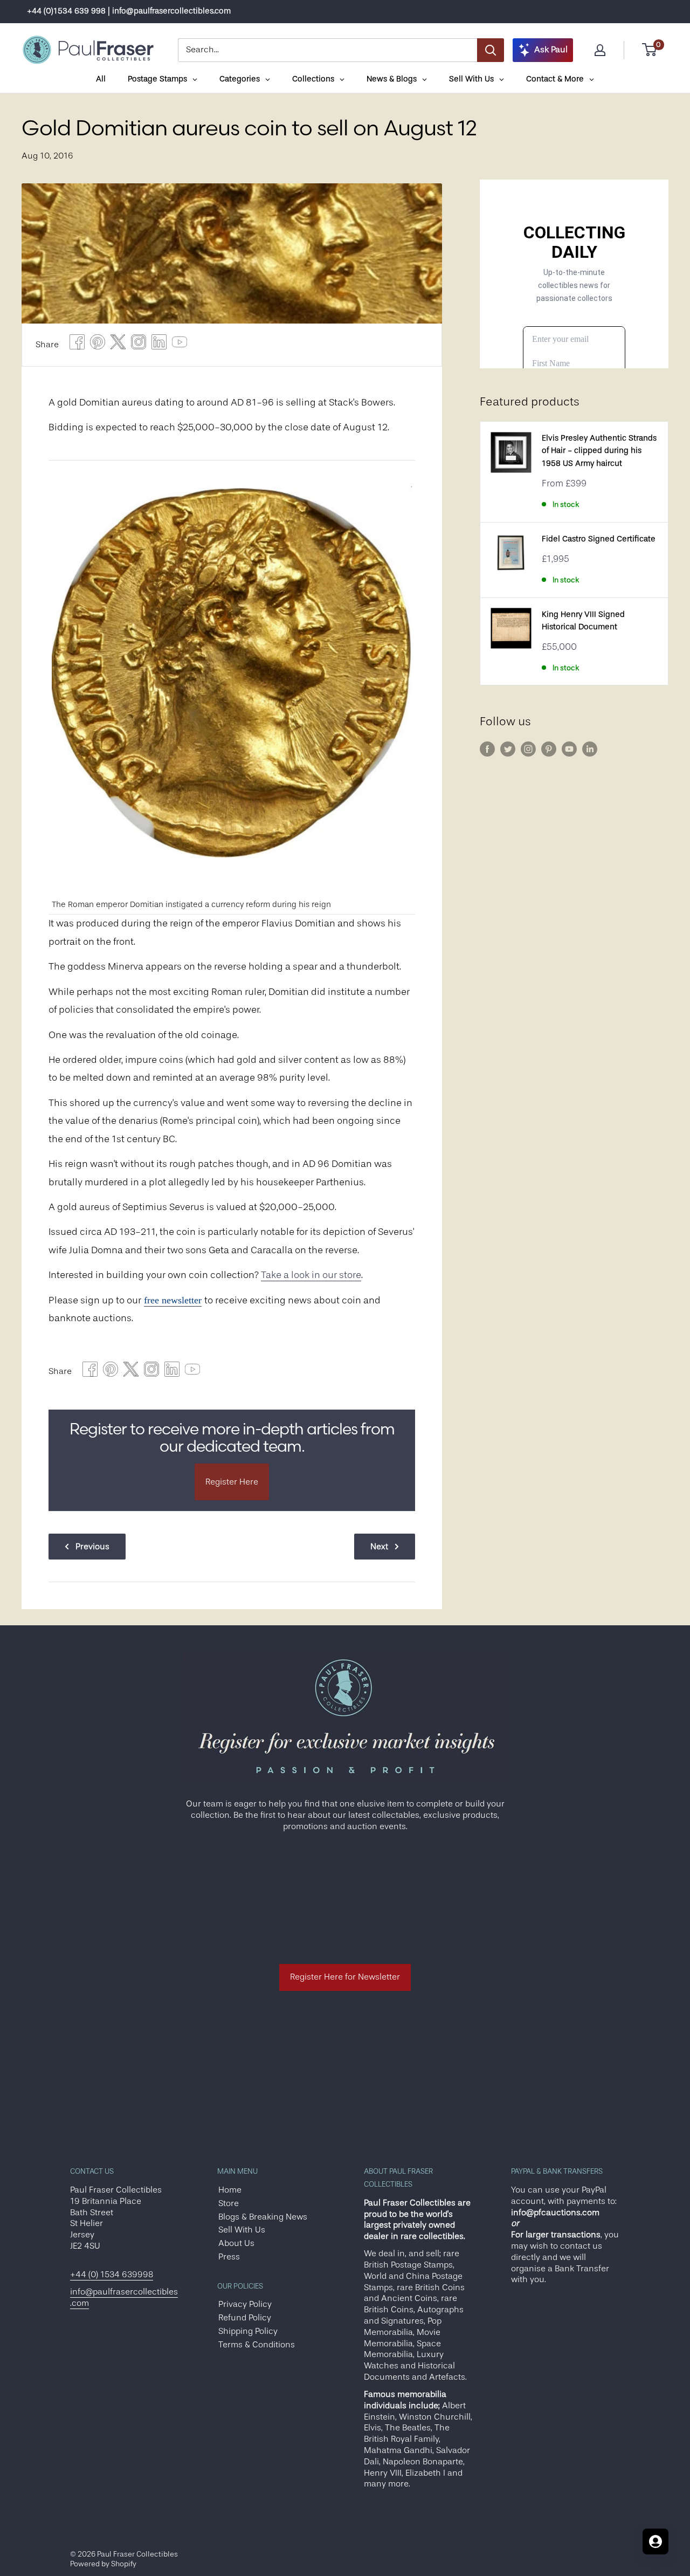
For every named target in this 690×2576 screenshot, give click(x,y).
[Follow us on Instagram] (528, 749)
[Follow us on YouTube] (569, 749)
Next (379, 1547)
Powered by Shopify (103, 2564)
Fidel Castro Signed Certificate (599, 539)
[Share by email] (139, 345)
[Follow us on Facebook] (487, 749)
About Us (236, 2243)
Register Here (232, 1482)
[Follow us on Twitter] (508, 749)
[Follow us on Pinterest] (549, 749)
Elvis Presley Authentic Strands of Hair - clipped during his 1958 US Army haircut (599, 451)
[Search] (491, 50)
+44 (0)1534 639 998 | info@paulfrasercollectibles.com (129, 11)
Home (230, 2190)
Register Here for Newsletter (345, 1977)
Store (229, 2203)
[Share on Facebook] (77, 345)
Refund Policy (245, 2318)
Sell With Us (242, 2230)
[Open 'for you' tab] (655, 2541)
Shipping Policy (248, 2331)
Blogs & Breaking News (263, 2217)
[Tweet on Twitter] (118, 345)
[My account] (600, 50)
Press (229, 2257)
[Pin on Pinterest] (98, 345)
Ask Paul (551, 50)
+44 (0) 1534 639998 (112, 2275)
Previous (92, 1547)
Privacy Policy (245, 2304)
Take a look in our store (311, 1275)
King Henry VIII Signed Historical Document (583, 621)
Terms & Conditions (257, 2345)
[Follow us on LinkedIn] (590, 749)
